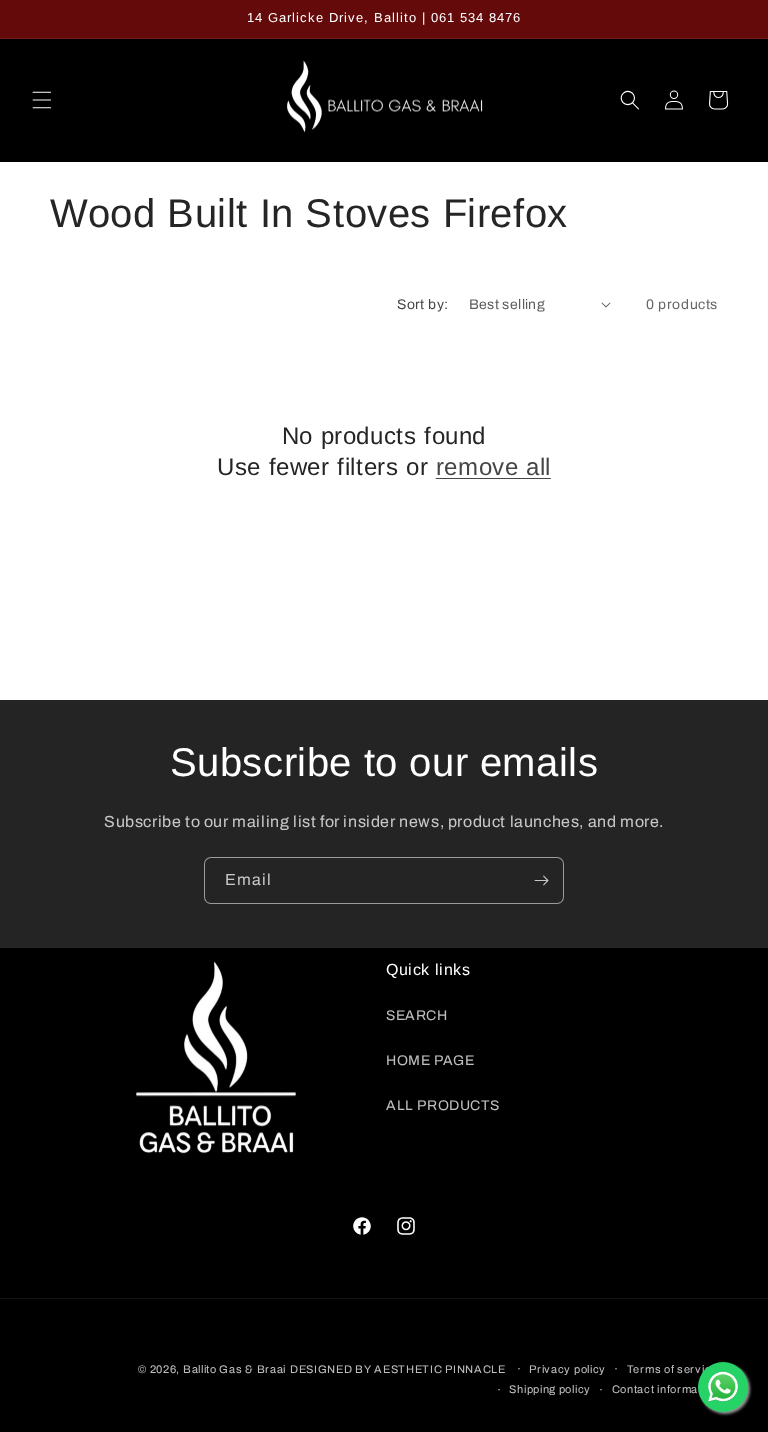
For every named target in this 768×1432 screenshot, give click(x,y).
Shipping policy (550, 1389)
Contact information (665, 1389)
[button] (42, 100)
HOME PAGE (430, 1060)
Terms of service (672, 1369)
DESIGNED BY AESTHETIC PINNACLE (398, 1369)
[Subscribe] (541, 880)
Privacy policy (567, 1369)
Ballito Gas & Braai (234, 1369)
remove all (493, 466)
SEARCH (417, 1015)
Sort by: (422, 304)
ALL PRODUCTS (442, 1105)
